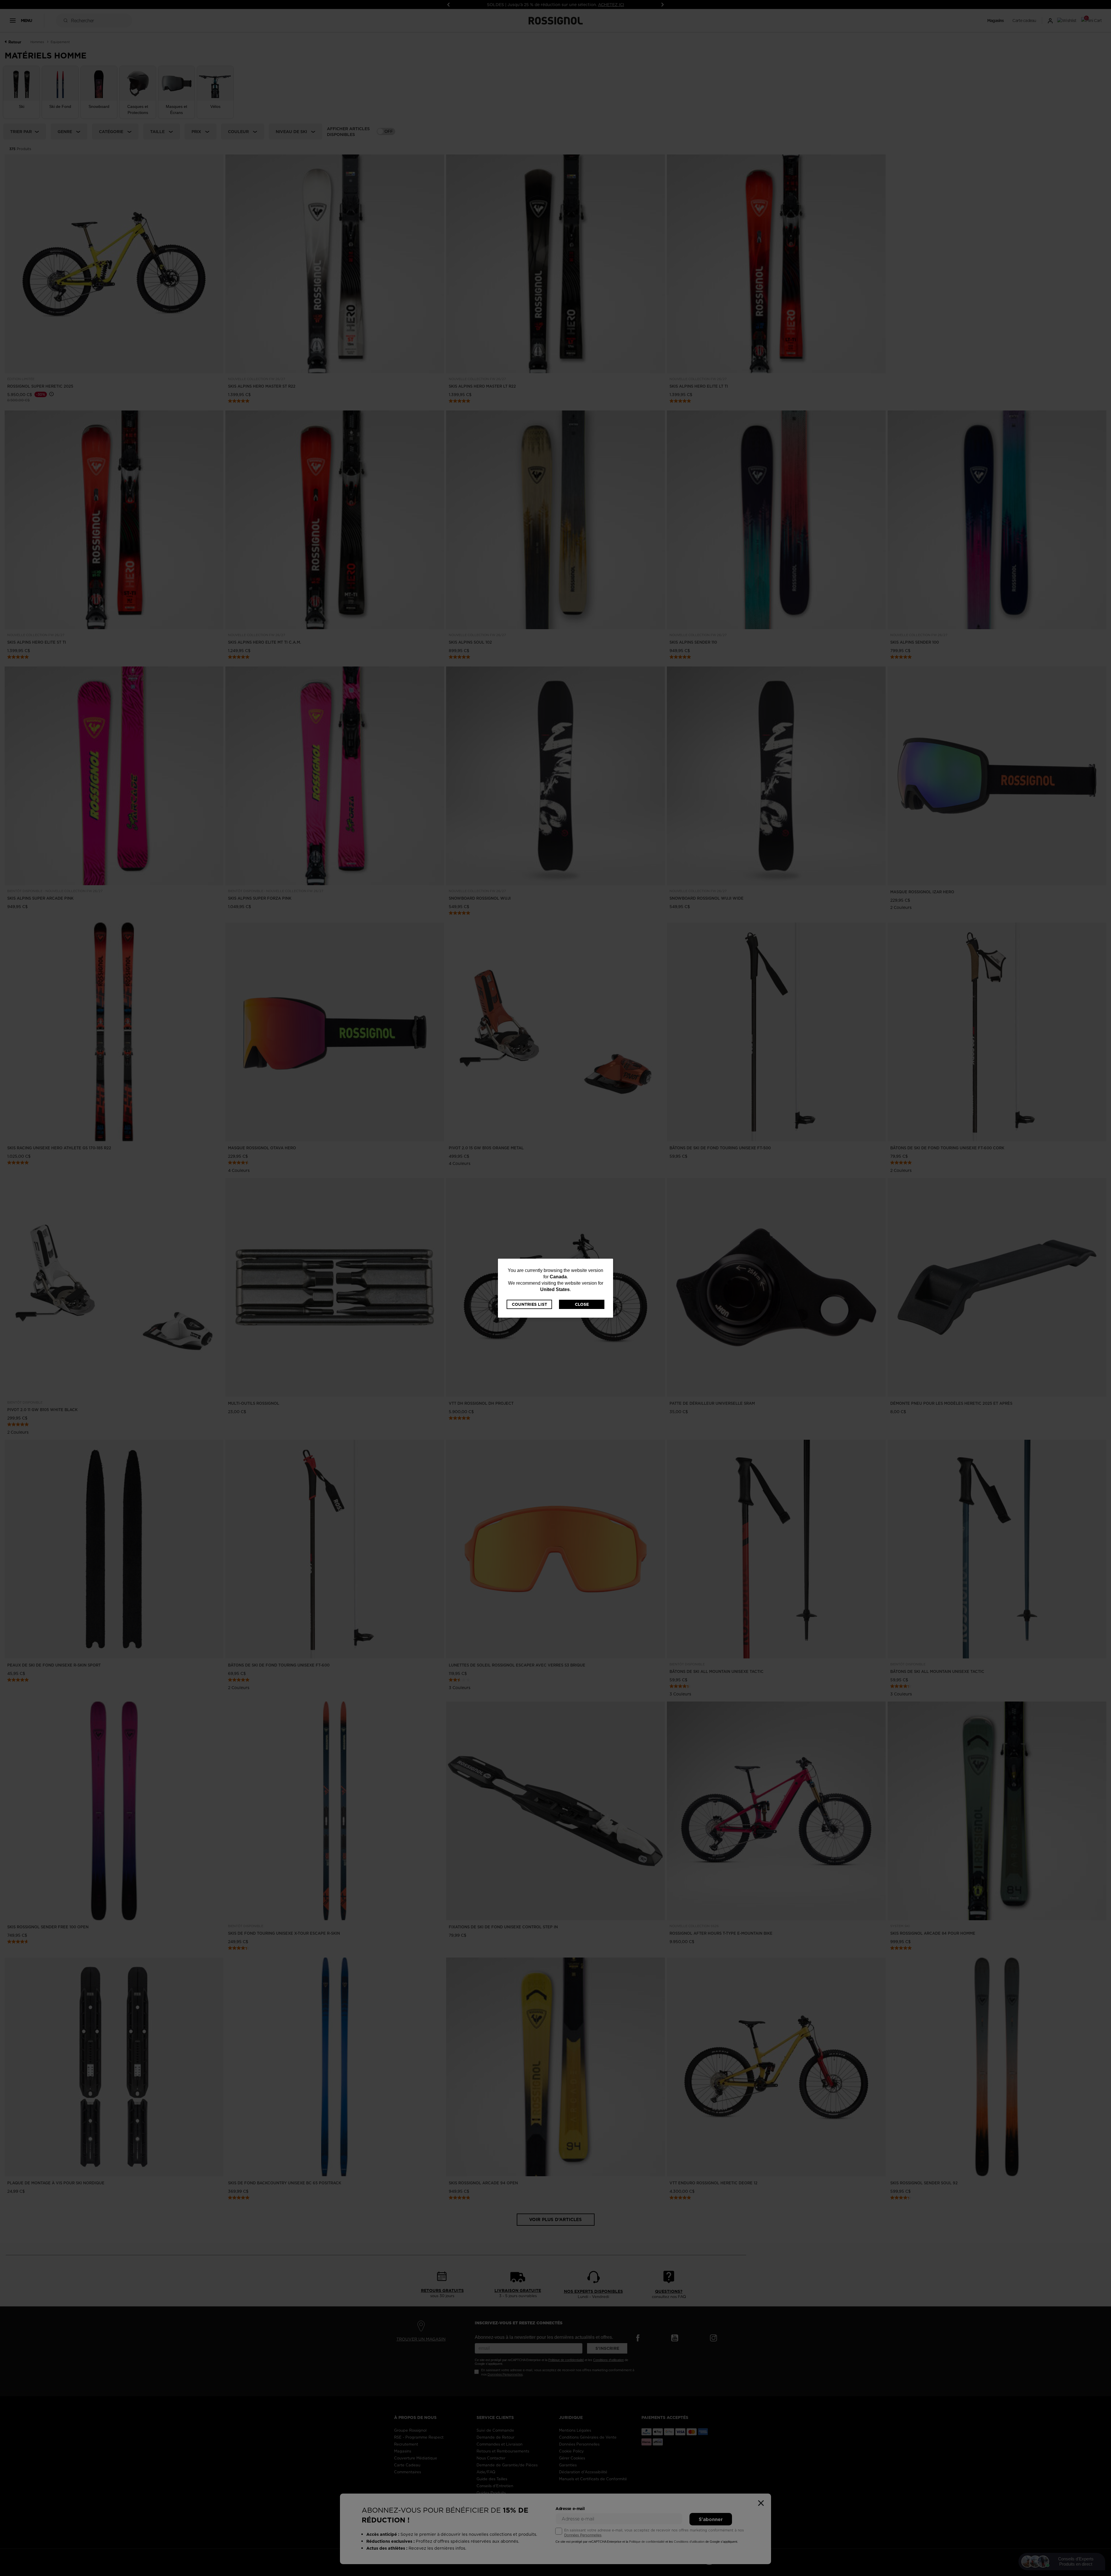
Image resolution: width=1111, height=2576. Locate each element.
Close (582, 1304)
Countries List (529, 1304)
